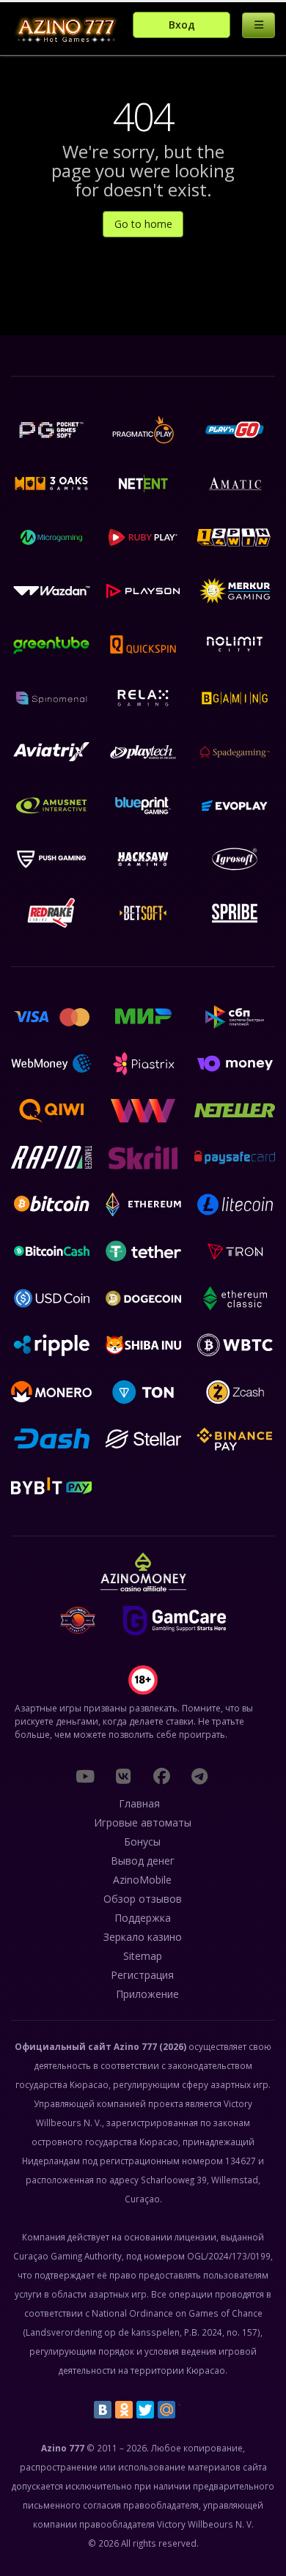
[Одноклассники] (124, 2410)
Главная (139, 1803)
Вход (182, 25)
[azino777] (123, 1776)
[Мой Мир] (166, 2410)
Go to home (143, 224)
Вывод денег (143, 1861)
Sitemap (143, 1956)
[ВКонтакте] (103, 2410)
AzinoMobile (142, 1880)
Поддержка (143, 1918)
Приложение (147, 1994)
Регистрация (142, 1975)
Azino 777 (135, 2046)
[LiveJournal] (188, 2410)
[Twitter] (145, 2410)
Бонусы (142, 1842)
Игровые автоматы (143, 1822)
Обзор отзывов (143, 1899)
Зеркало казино (143, 1937)
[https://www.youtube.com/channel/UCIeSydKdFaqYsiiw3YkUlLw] (85, 1776)
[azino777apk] (199, 1776)
